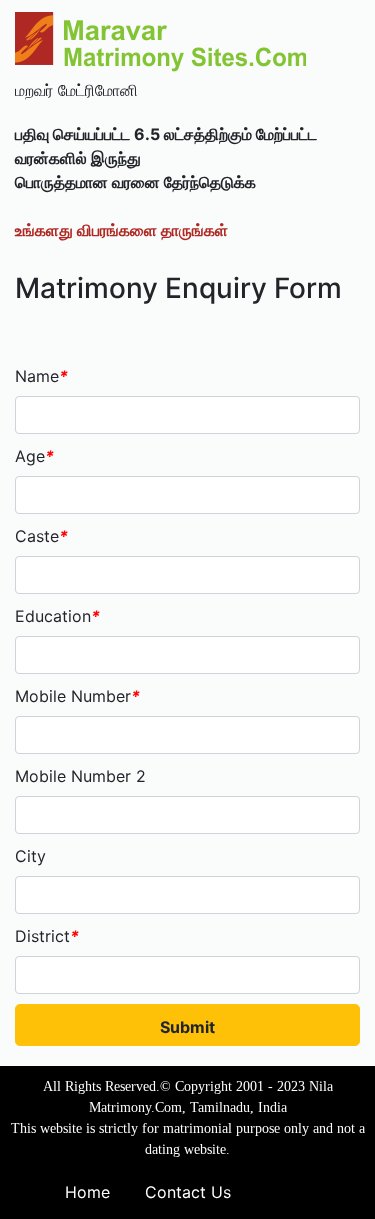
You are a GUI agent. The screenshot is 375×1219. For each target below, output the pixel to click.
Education (57, 616)
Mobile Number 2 (80, 776)
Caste (41, 536)
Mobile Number (77, 696)
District (47, 936)
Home (87, 1192)
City (30, 856)
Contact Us (188, 1192)
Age (34, 456)
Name (41, 376)
